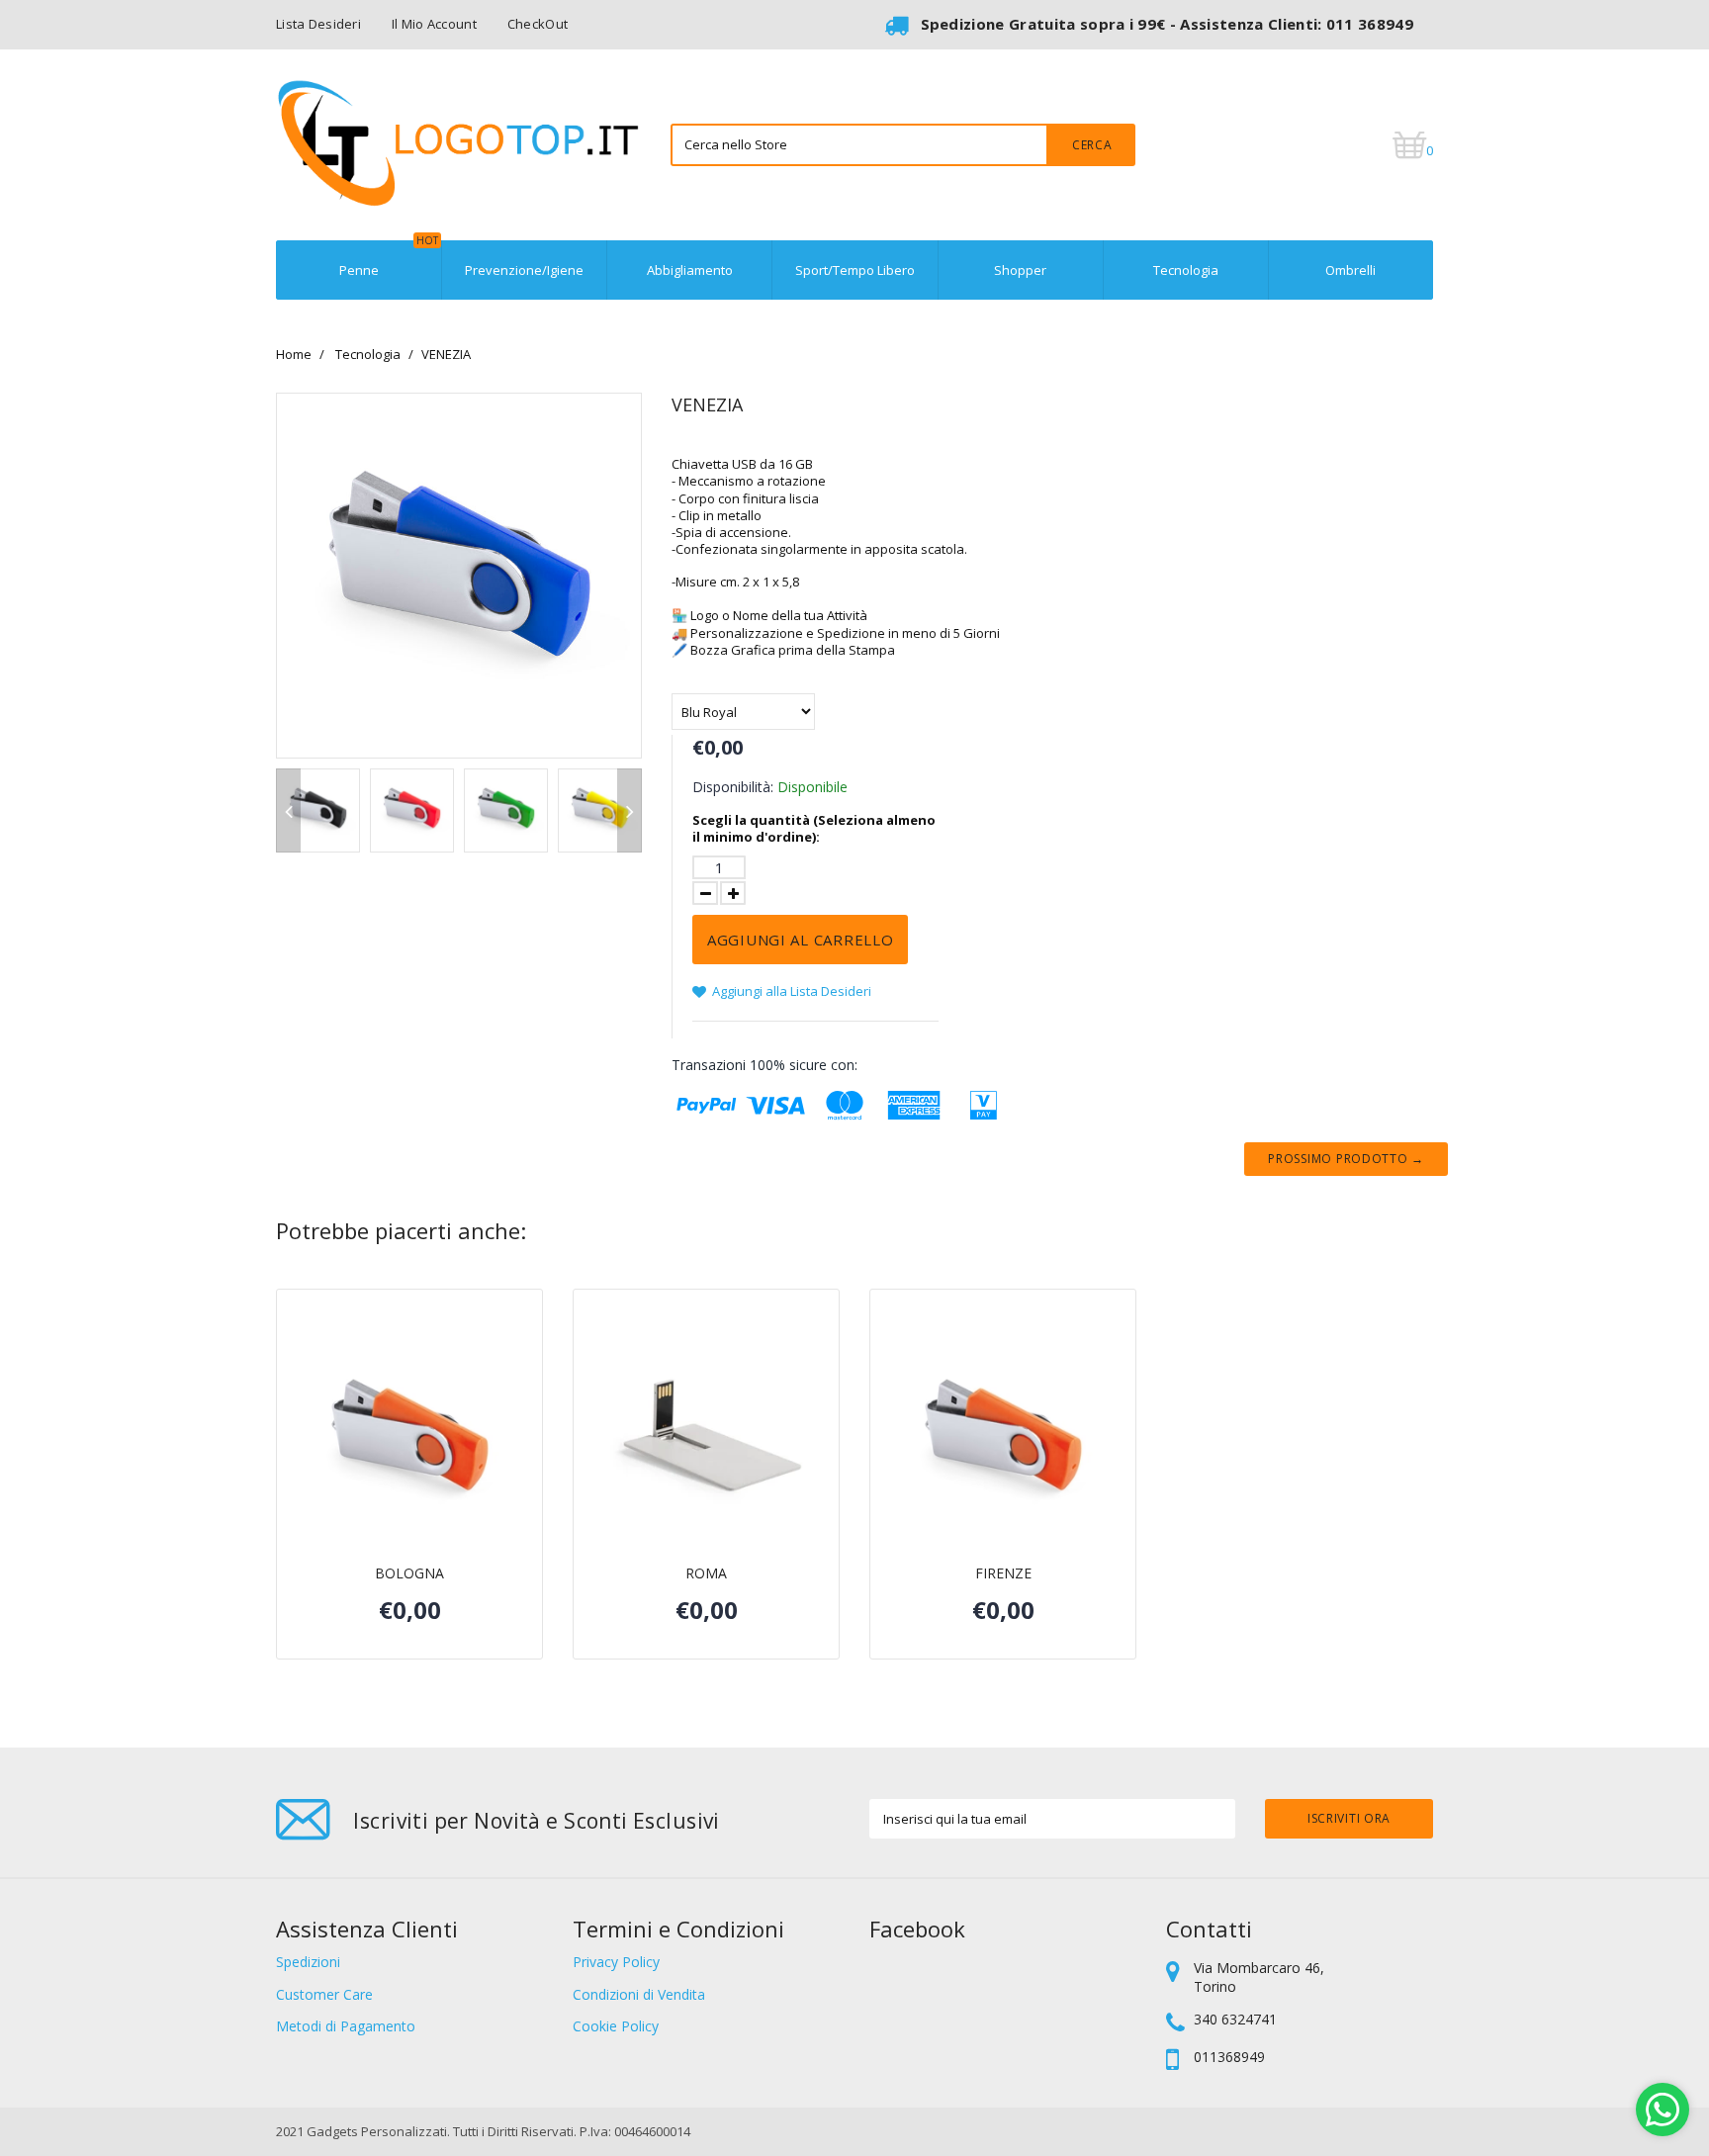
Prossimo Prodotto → (1346, 1159)
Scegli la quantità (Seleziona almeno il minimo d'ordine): (814, 829)
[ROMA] (706, 1442)
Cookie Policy (616, 2026)
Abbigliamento (690, 270)
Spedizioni (308, 1962)
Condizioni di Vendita (639, 1994)
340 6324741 (1235, 2019)
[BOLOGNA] (409, 1442)
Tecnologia (1186, 270)
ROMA (706, 1573)
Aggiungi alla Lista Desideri (790, 991)
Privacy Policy (616, 1962)
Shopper (1020, 270)
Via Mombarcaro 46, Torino (1259, 1977)
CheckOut (538, 24)
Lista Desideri (318, 24)
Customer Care (324, 1994)
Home (294, 354)
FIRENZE (1003, 1573)
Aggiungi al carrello (800, 940)
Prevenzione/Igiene (524, 270)
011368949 (1229, 2057)
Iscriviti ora (1349, 1818)
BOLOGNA (409, 1573)
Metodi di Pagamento (346, 2026)
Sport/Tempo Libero (855, 270)
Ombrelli (1350, 270)
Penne (389, 260)
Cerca (1092, 145)
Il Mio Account (434, 24)
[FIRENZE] (1003, 1442)
